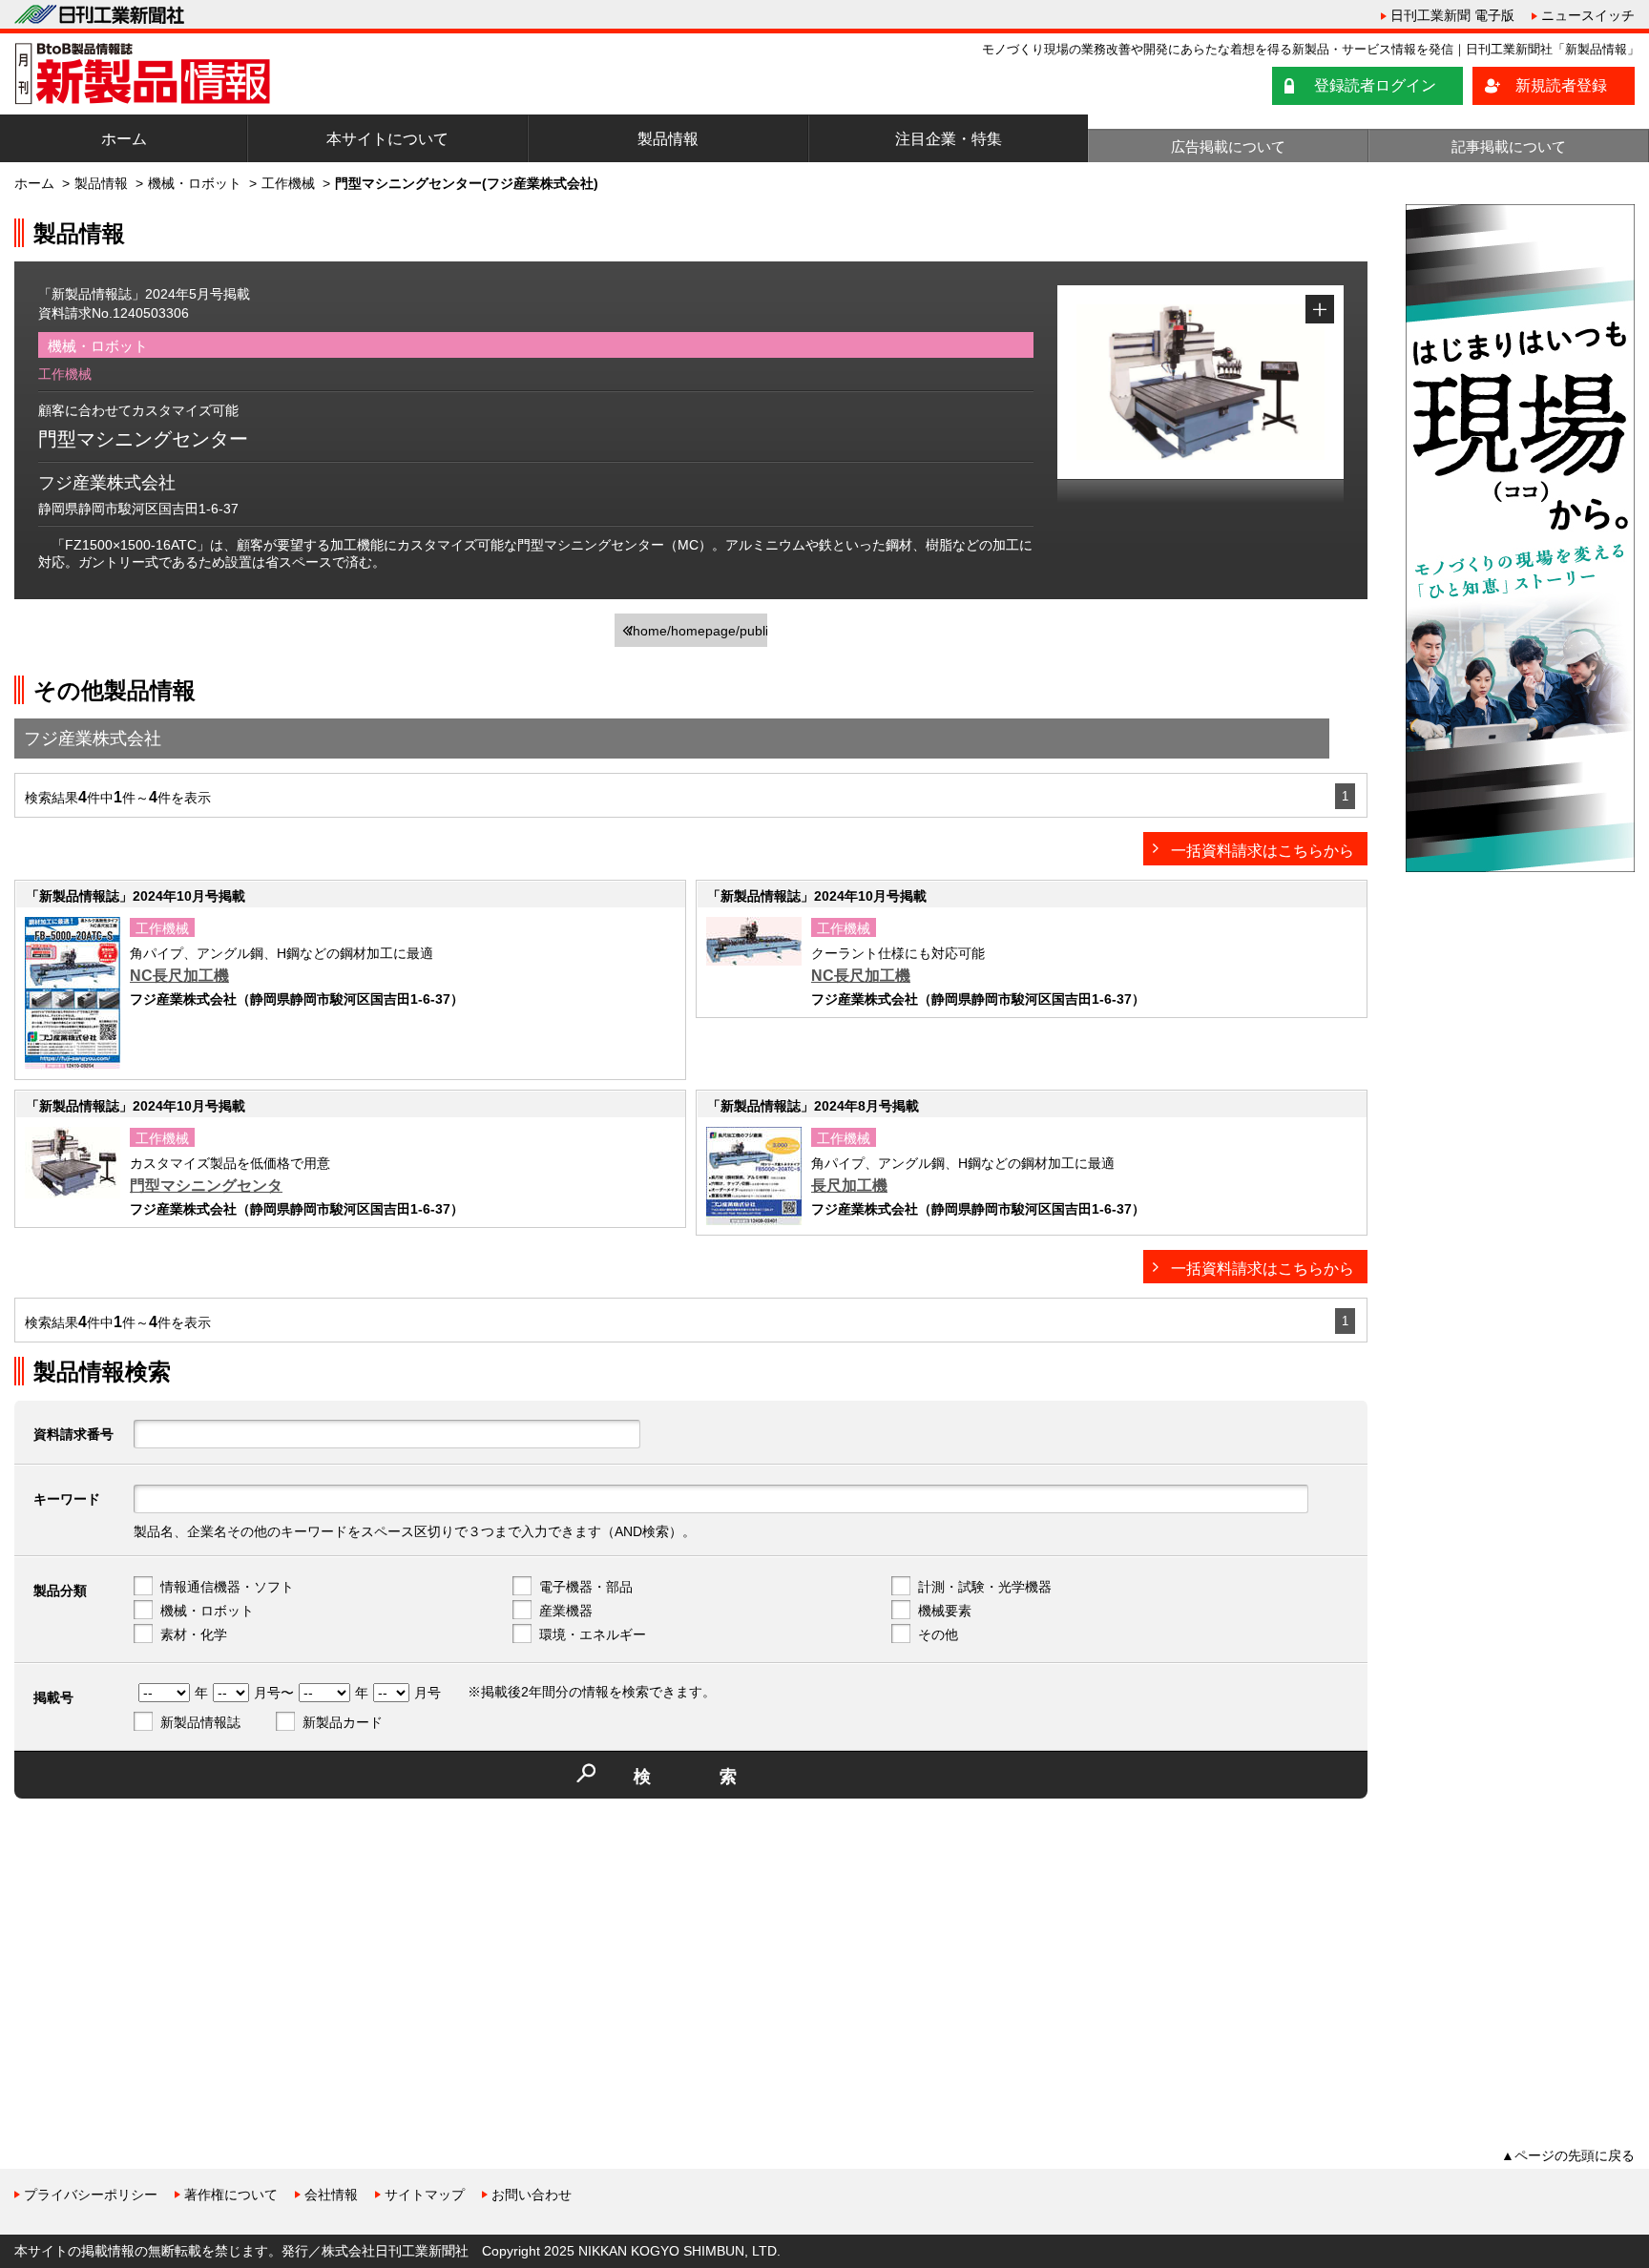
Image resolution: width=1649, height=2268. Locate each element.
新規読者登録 (1561, 85)
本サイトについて (387, 139)
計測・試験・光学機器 (985, 1587)
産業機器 (566, 1611)
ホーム (124, 139)
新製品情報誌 (200, 1722)
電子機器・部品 (586, 1587)
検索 (720, 1777)
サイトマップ (425, 2195)
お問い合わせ (532, 2195)
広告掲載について (1228, 146)
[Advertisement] (157, 1946)
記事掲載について (1509, 146)
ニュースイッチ (1588, 15)
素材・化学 (194, 1634)
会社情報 (331, 2195)
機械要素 (945, 1611)
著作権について (231, 2195)
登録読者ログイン (1375, 85)
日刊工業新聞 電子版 (1452, 15)
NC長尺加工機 (179, 976)
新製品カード (343, 1722)
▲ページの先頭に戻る (1568, 2155)
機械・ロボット (195, 183)
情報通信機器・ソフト (227, 1587)
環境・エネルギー (593, 1634)
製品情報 (668, 139)
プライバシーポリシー (91, 2195)
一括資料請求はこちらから (1263, 851)
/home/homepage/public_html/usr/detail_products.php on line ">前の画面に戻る (698, 635)
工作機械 (288, 183)
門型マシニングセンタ (206, 1186)
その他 (938, 1634)
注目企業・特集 (949, 139)
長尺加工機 (849, 1186)
